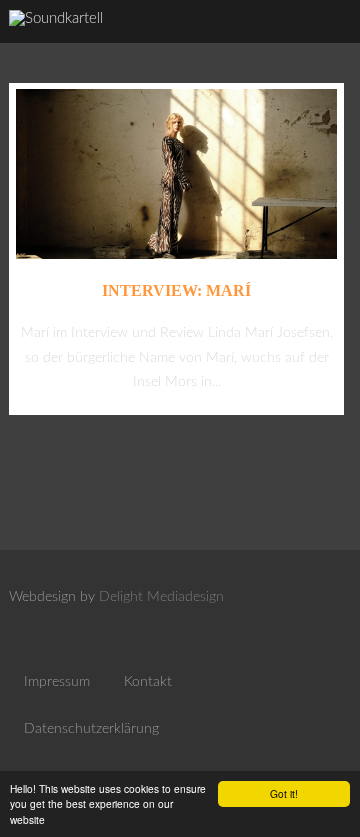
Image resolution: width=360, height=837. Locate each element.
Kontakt (148, 682)
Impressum (57, 682)
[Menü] (325, 39)
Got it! (284, 793)
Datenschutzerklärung (91, 729)
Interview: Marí (176, 290)
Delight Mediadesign (161, 597)
